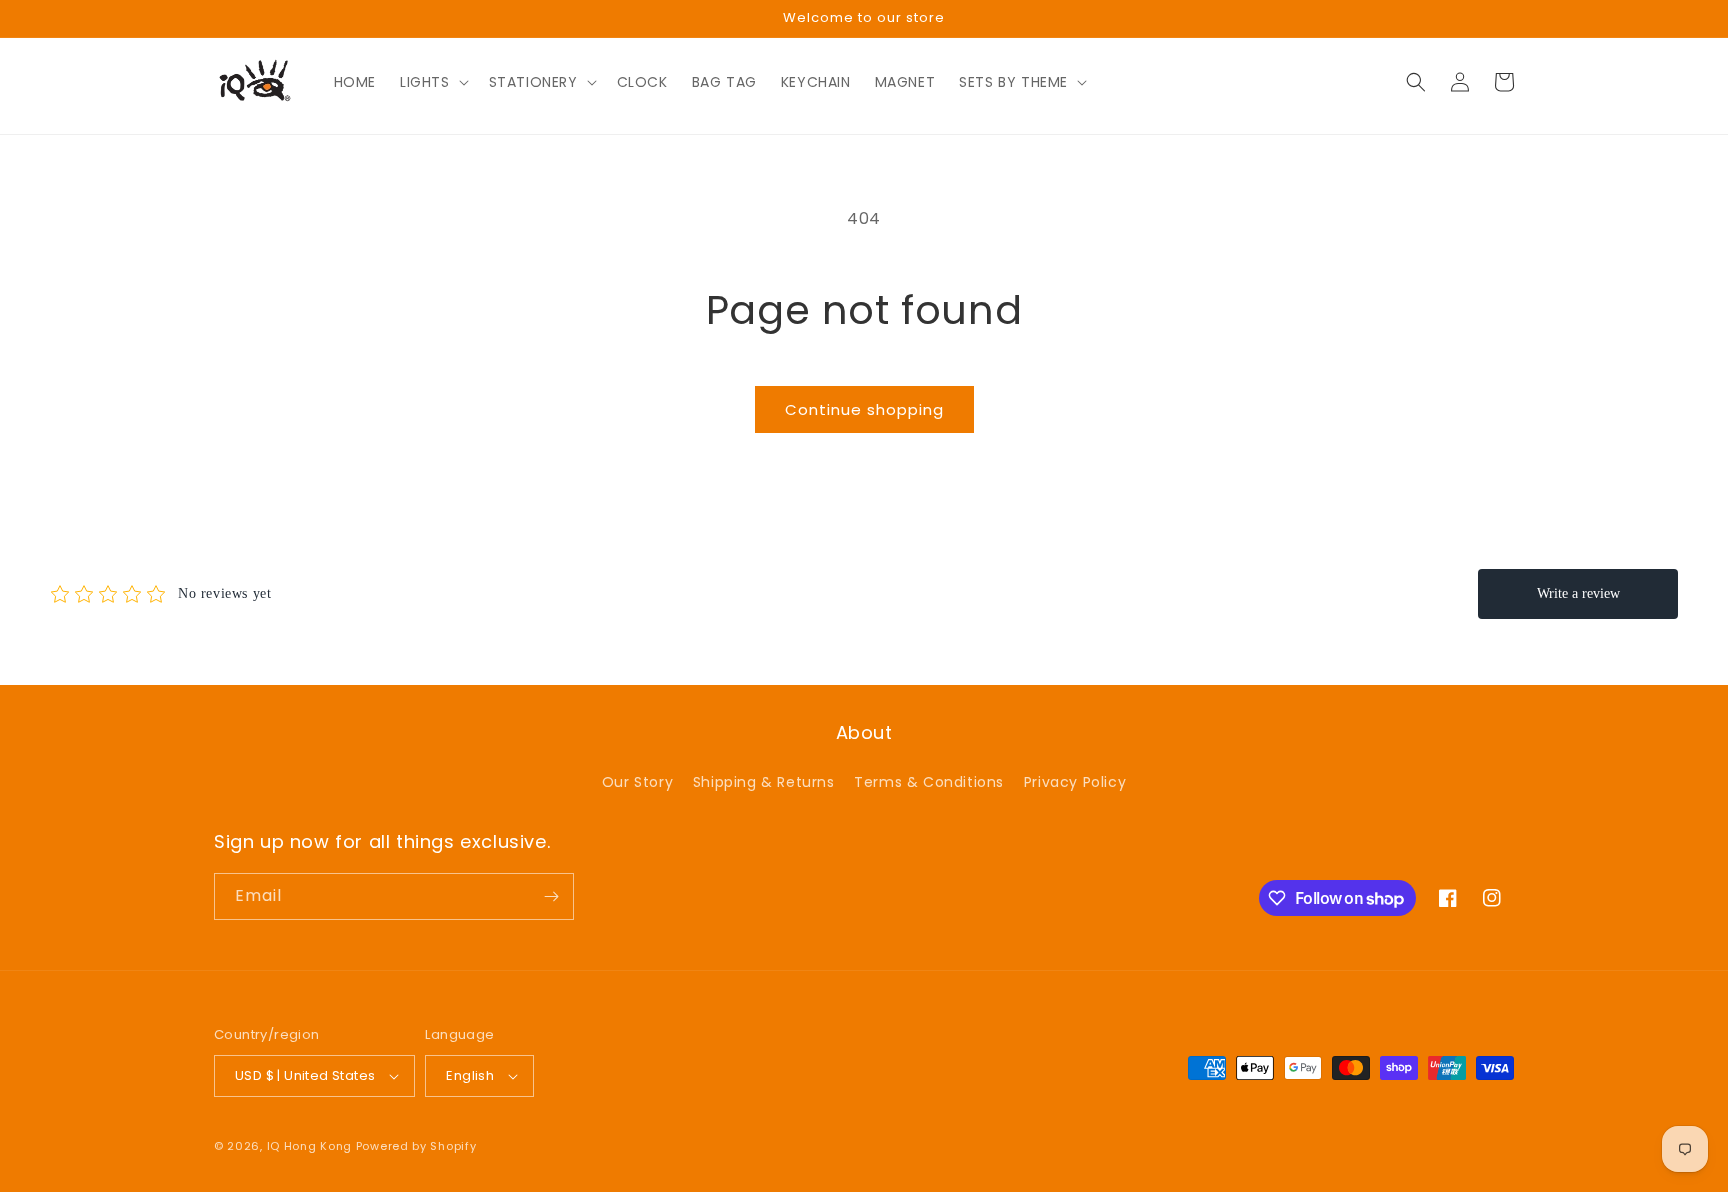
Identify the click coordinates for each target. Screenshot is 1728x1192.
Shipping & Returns (764, 782)
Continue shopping (864, 409)
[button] (432, 82)
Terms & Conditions (929, 782)
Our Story (637, 782)
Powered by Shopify (416, 1146)
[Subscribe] (551, 896)
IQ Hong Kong (309, 1146)
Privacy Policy (1075, 782)
